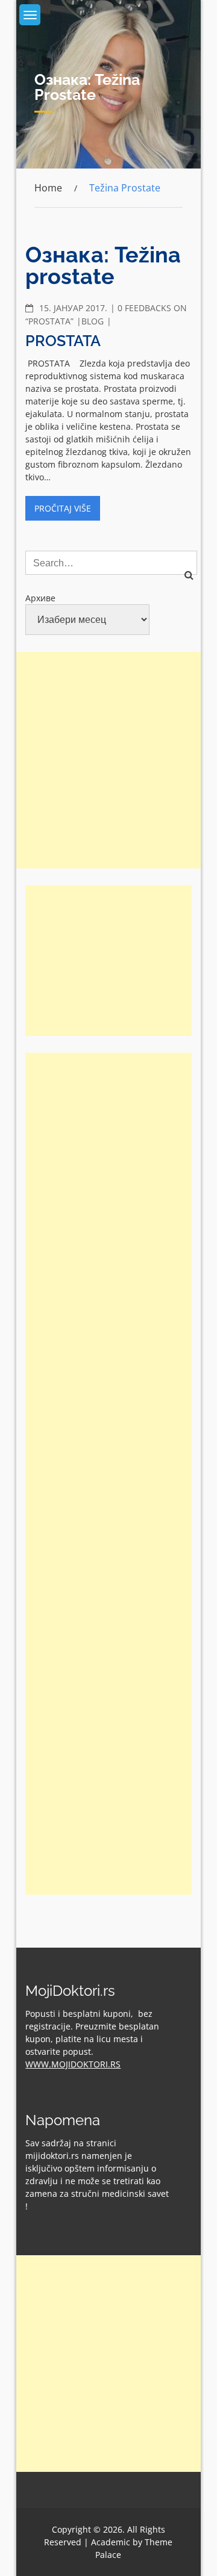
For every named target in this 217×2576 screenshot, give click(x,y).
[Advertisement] (108, 760)
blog (93, 321)
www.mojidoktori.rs (73, 2064)
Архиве (40, 598)
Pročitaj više (63, 508)
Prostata (63, 341)
